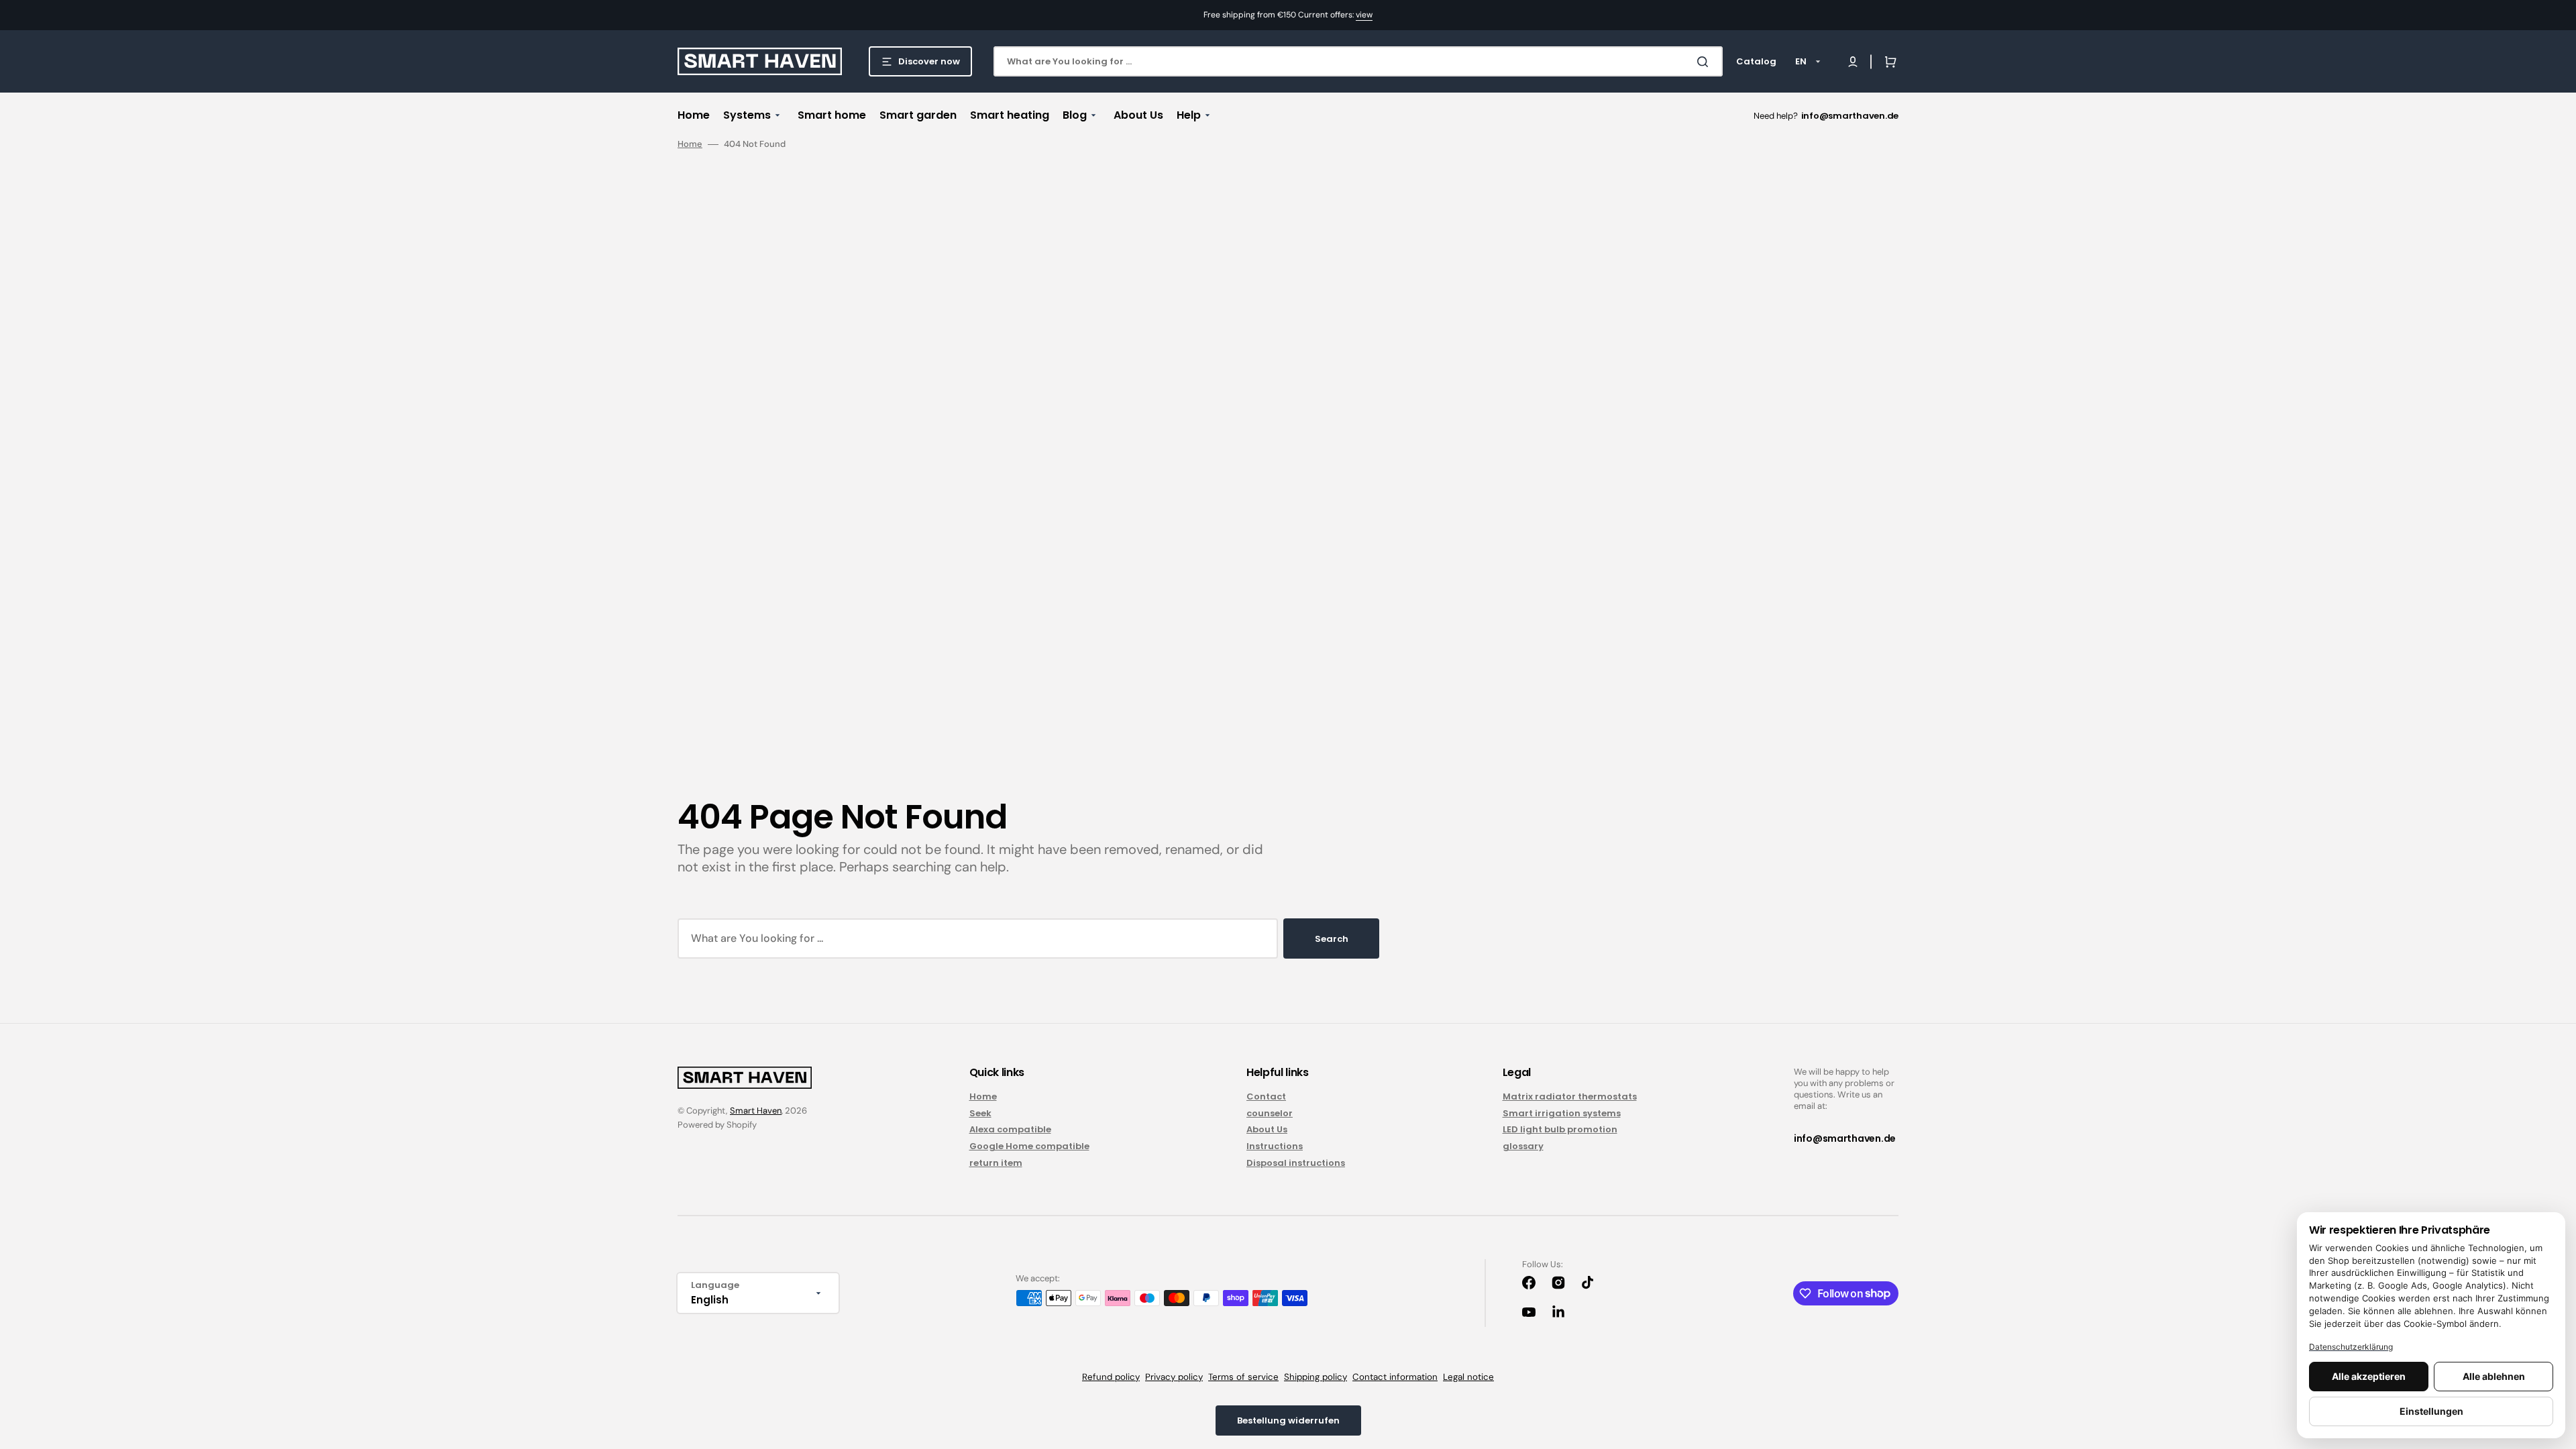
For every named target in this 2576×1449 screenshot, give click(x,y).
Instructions (1275, 1146)
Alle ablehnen (2494, 1376)
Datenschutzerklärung (2351, 1347)
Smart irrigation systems (1562, 1113)
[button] (1853, 62)
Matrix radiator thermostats (1570, 1097)
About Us (1267, 1129)
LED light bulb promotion (1560, 1129)
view (1364, 15)
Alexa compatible (1010, 1129)
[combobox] (1358, 61)
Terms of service (1243, 1377)
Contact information (1395, 1377)
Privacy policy (1174, 1377)
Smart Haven (756, 1111)
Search (1332, 939)
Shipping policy (1316, 1377)
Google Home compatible (1029, 1146)
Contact (1266, 1097)
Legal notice (1468, 1377)
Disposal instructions (1296, 1163)
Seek (980, 1113)
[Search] (1705, 62)
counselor (1270, 1113)
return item (996, 1163)
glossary (1523, 1146)
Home (690, 144)
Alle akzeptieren (2369, 1376)
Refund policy (1111, 1377)
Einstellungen (2431, 1411)
